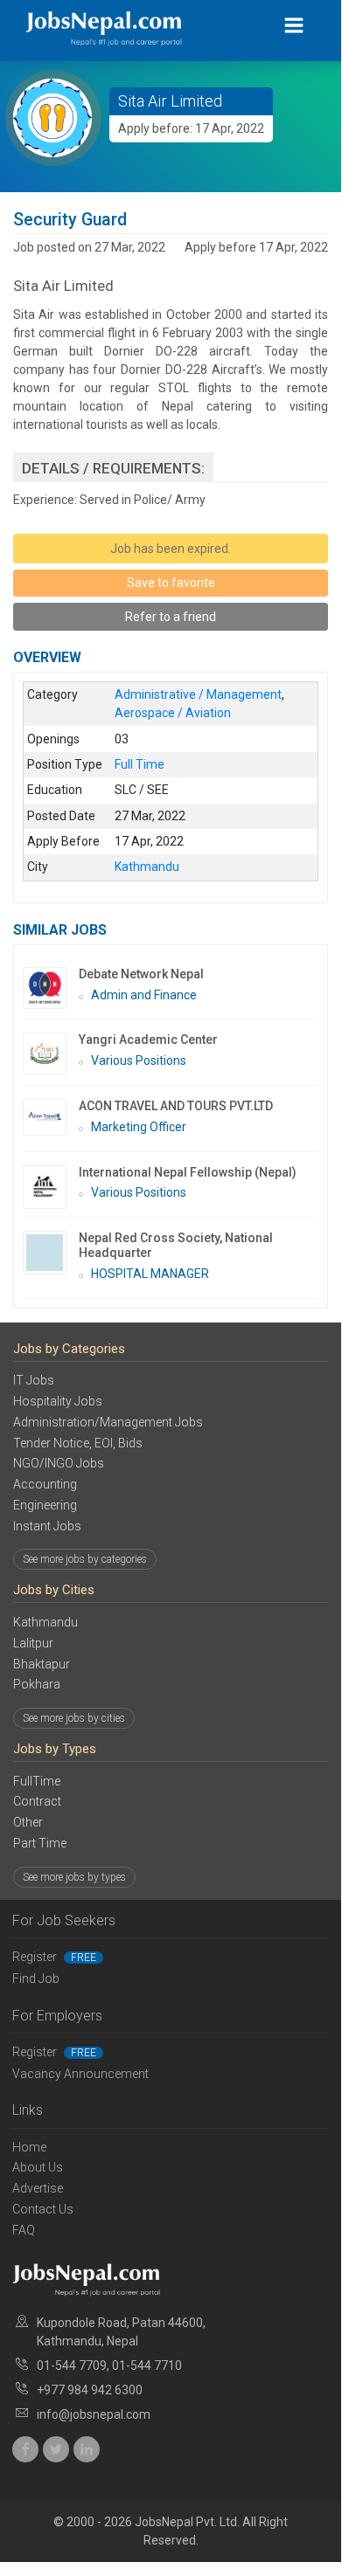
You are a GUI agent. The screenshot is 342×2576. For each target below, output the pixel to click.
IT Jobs (34, 1380)
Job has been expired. (171, 549)
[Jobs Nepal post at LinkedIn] (87, 2449)
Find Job (36, 1979)
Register (54, 1957)
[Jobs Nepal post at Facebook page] (25, 2449)
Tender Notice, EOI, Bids (78, 1443)
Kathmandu (45, 1622)
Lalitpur (33, 1643)
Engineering (45, 1505)
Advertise (38, 2188)
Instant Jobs (47, 1526)
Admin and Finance (144, 995)
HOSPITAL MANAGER (150, 1274)
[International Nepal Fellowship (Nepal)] (51, 1187)
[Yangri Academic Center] (51, 1053)
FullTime (37, 1781)
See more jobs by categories (85, 1559)
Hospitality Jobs (58, 1401)
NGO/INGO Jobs (59, 1463)
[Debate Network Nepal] (51, 988)
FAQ (24, 2230)
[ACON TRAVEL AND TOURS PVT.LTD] (51, 1117)
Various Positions (139, 1060)
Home (29, 2147)
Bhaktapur (42, 1664)
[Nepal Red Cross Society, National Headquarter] (51, 1253)
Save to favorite (171, 583)
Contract (37, 1801)
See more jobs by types (74, 1877)
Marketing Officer (139, 1127)
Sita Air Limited (170, 101)
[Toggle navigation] (294, 26)
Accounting (45, 1484)
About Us (38, 2167)
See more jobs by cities (74, 1718)
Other (28, 1822)
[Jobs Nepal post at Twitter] (56, 2449)
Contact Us (43, 2209)
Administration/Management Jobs (108, 1422)
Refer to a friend (171, 617)
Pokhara (37, 1684)
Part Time (40, 1843)
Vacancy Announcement (80, 2074)
